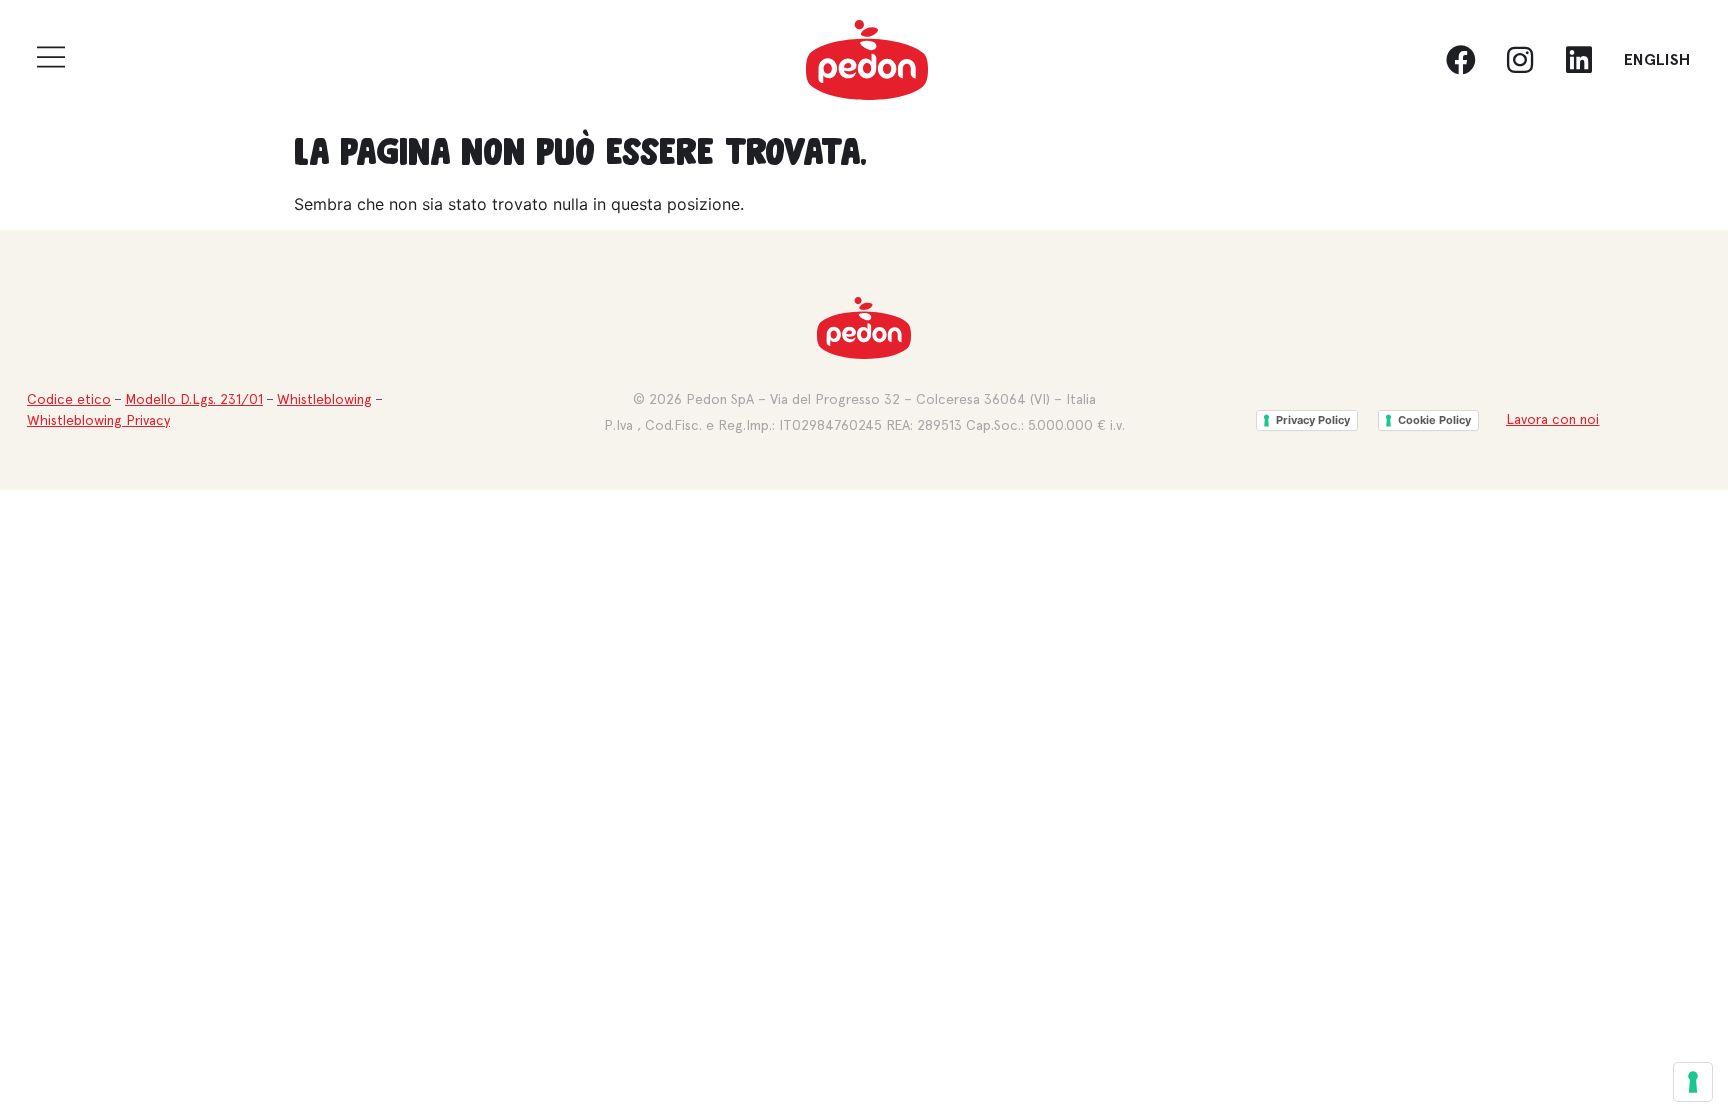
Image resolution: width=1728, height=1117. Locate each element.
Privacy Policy (1313, 420)
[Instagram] (1520, 60)
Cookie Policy (1434, 420)
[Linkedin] (1579, 60)
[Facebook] (1461, 60)
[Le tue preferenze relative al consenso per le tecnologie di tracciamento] (1693, 1082)
